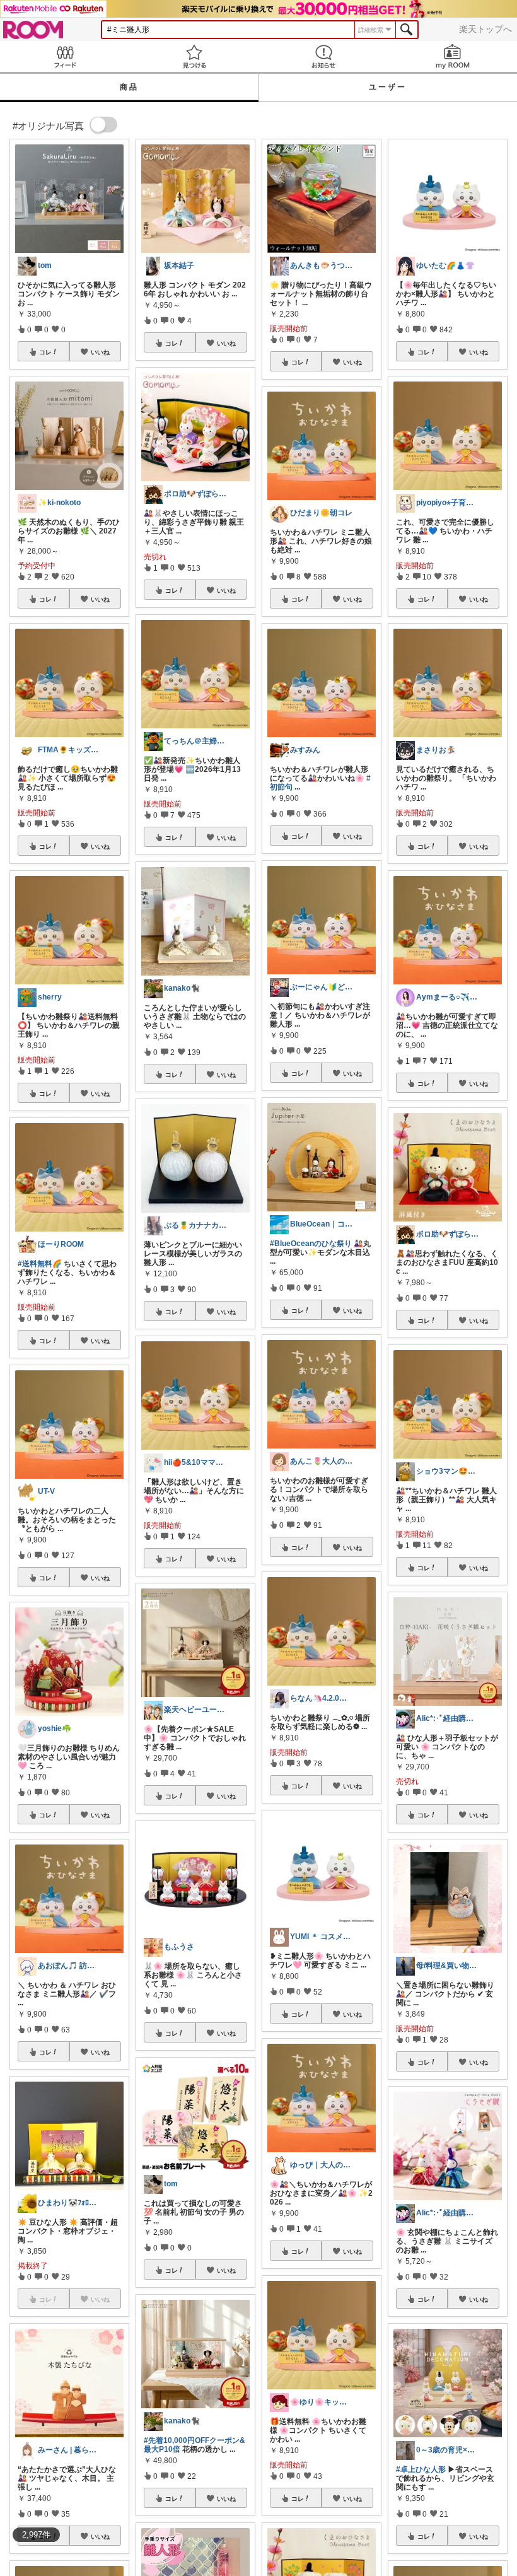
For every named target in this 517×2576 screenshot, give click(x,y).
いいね (100, 352)
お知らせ (323, 56)
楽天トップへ (485, 29)
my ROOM (452, 56)
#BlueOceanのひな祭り (311, 1244)
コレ (45, 352)
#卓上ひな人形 (421, 2469)
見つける (194, 56)
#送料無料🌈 (40, 1264)
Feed (65, 56)
